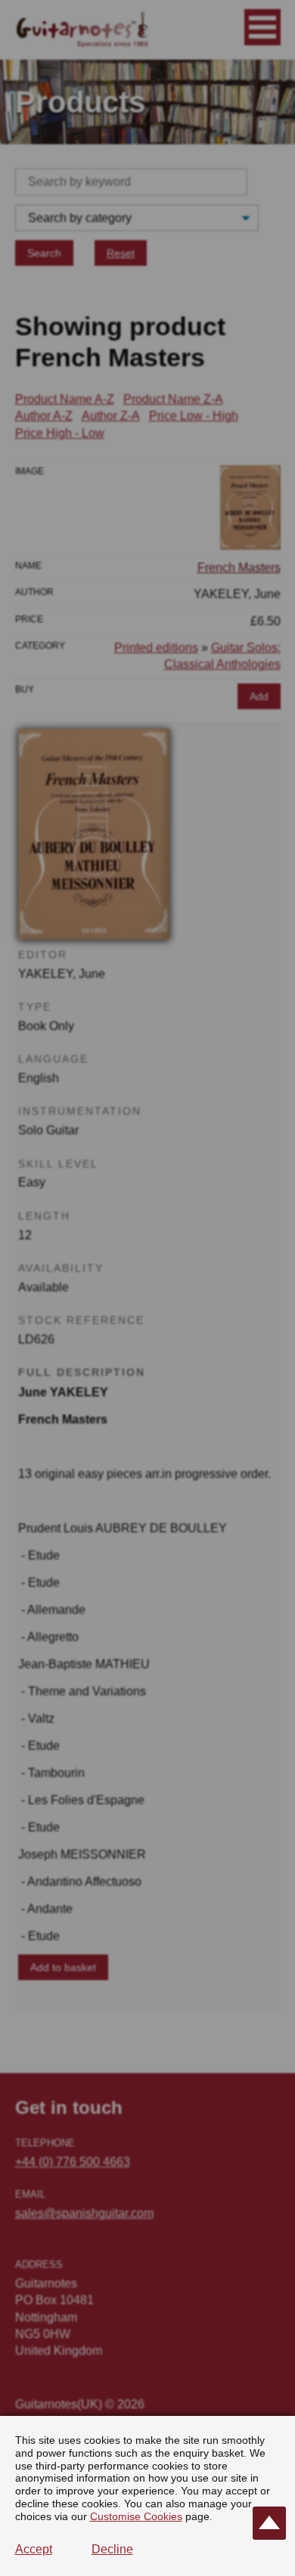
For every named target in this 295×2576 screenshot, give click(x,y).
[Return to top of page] (269, 2523)
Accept (34, 2549)
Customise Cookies (136, 2516)
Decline (112, 2549)
